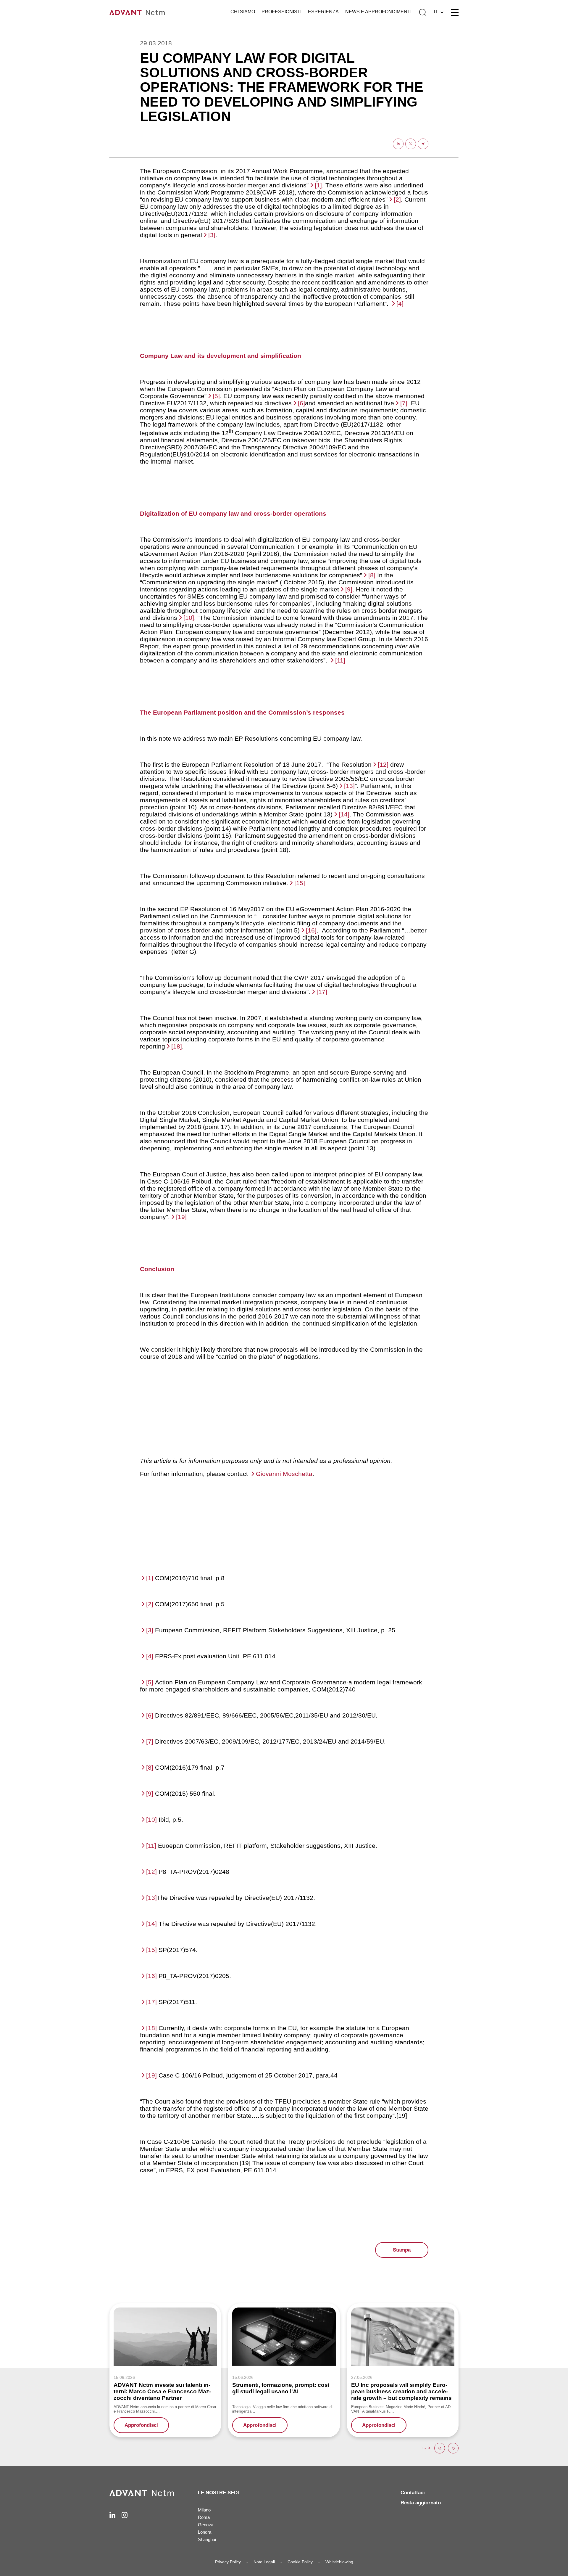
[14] (344, 814)
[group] (165, 2370)
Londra (205, 2532)
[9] (349, 589)
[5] (216, 396)
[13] (349, 786)
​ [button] (440, 2448)
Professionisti (281, 12)
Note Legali (264, 2562)
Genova (206, 2525)
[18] (177, 1046)
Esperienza (323, 12)
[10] (189, 618)
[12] (383, 764)
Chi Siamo (243, 12)
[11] (340, 660)
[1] (318, 185)
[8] (372, 575)
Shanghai (207, 2539)
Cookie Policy (300, 2562)
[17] (322, 992)
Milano (204, 2510)
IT (436, 12)
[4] (400, 304)
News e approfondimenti (378, 12)
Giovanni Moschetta (284, 1474)
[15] (300, 883)
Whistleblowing (339, 2562)
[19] (181, 1217)
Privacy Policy (228, 2562)
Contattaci (413, 2493)
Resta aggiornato (421, 2503)
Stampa (402, 2250)
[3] (212, 235)
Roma (204, 2517)
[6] (301, 403)
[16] (311, 930)
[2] (397, 199)
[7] (404, 403)
